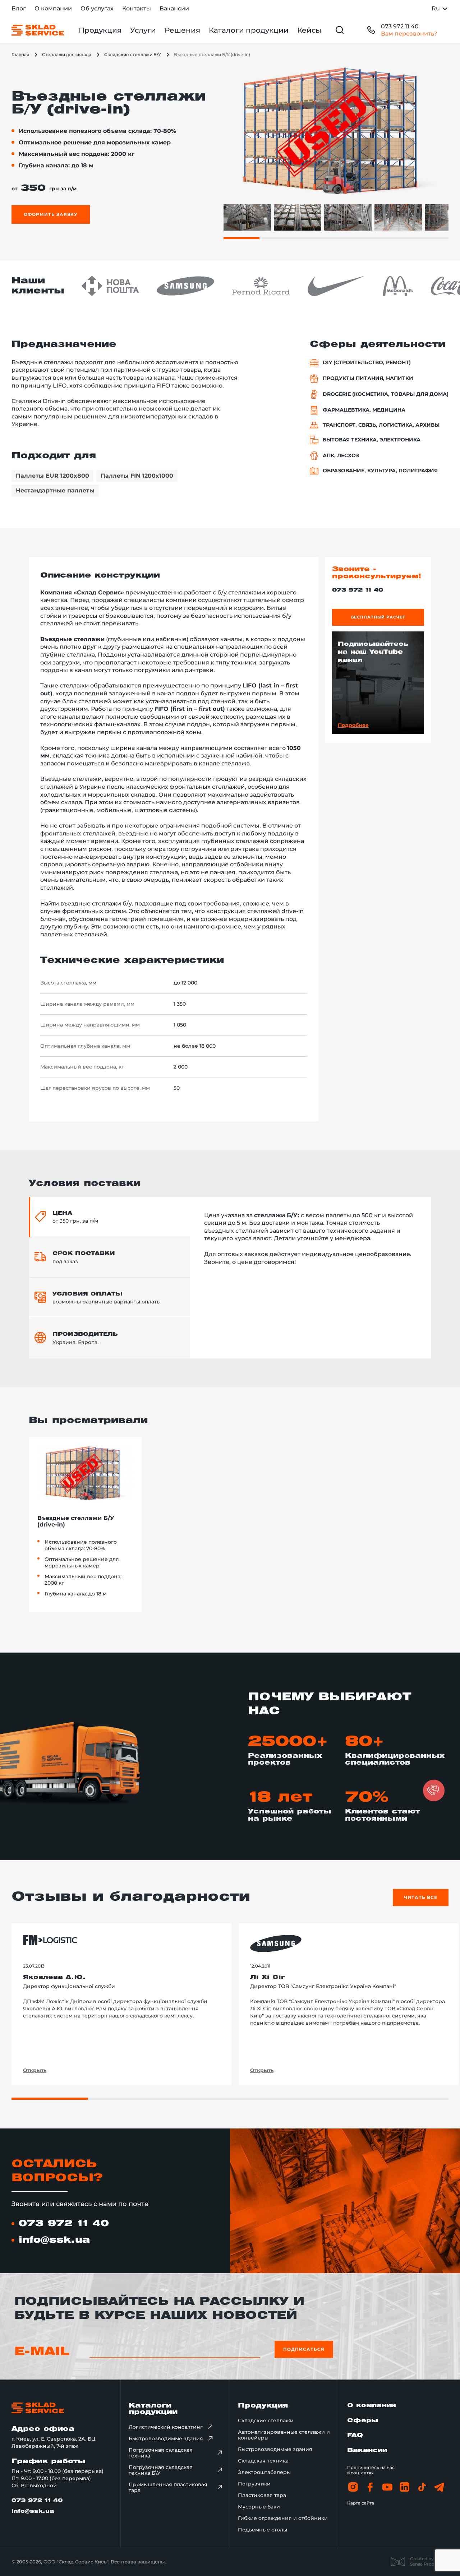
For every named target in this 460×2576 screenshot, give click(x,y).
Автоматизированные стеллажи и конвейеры (284, 2435)
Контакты (137, 8)
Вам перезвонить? (409, 34)
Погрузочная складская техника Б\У (161, 2470)
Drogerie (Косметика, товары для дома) (386, 394)
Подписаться (304, 2349)
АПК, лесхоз (341, 456)
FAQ (355, 2435)
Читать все (421, 1897)
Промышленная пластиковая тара (168, 2487)
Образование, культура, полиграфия (380, 471)
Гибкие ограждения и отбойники (283, 2518)
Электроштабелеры (264, 2472)
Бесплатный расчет (378, 617)
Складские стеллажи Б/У (133, 54)
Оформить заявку (51, 214)
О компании (53, 8)
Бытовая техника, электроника (372, 440)
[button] (434, 1790)
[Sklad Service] (38, 30)
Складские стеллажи (266, 2420)
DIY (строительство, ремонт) (367, 363)
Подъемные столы (263, 2530)
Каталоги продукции (249, 30)
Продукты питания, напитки (368, 378)
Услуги (143, 30)
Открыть (35, 2070)
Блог (19, 8)
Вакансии (174, 8)
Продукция (100, 30)
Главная (20, 54)
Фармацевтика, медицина (364, 410)
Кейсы (309, 30)
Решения (182, 30)
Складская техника (263, 2461)
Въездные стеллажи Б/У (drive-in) (76, 1522)
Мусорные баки (259, 2507)
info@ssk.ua (54, 2240)
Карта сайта (361, 2503)
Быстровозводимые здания (166, 2438)
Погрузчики (254, 2484)
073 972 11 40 (400, 26)
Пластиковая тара (262, 2495)
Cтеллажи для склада (67, 54)
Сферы (363, 2421)
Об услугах (97, 8)
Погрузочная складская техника (161, 2453)
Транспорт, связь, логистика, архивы (381, 425)
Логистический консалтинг (166, 2427)
